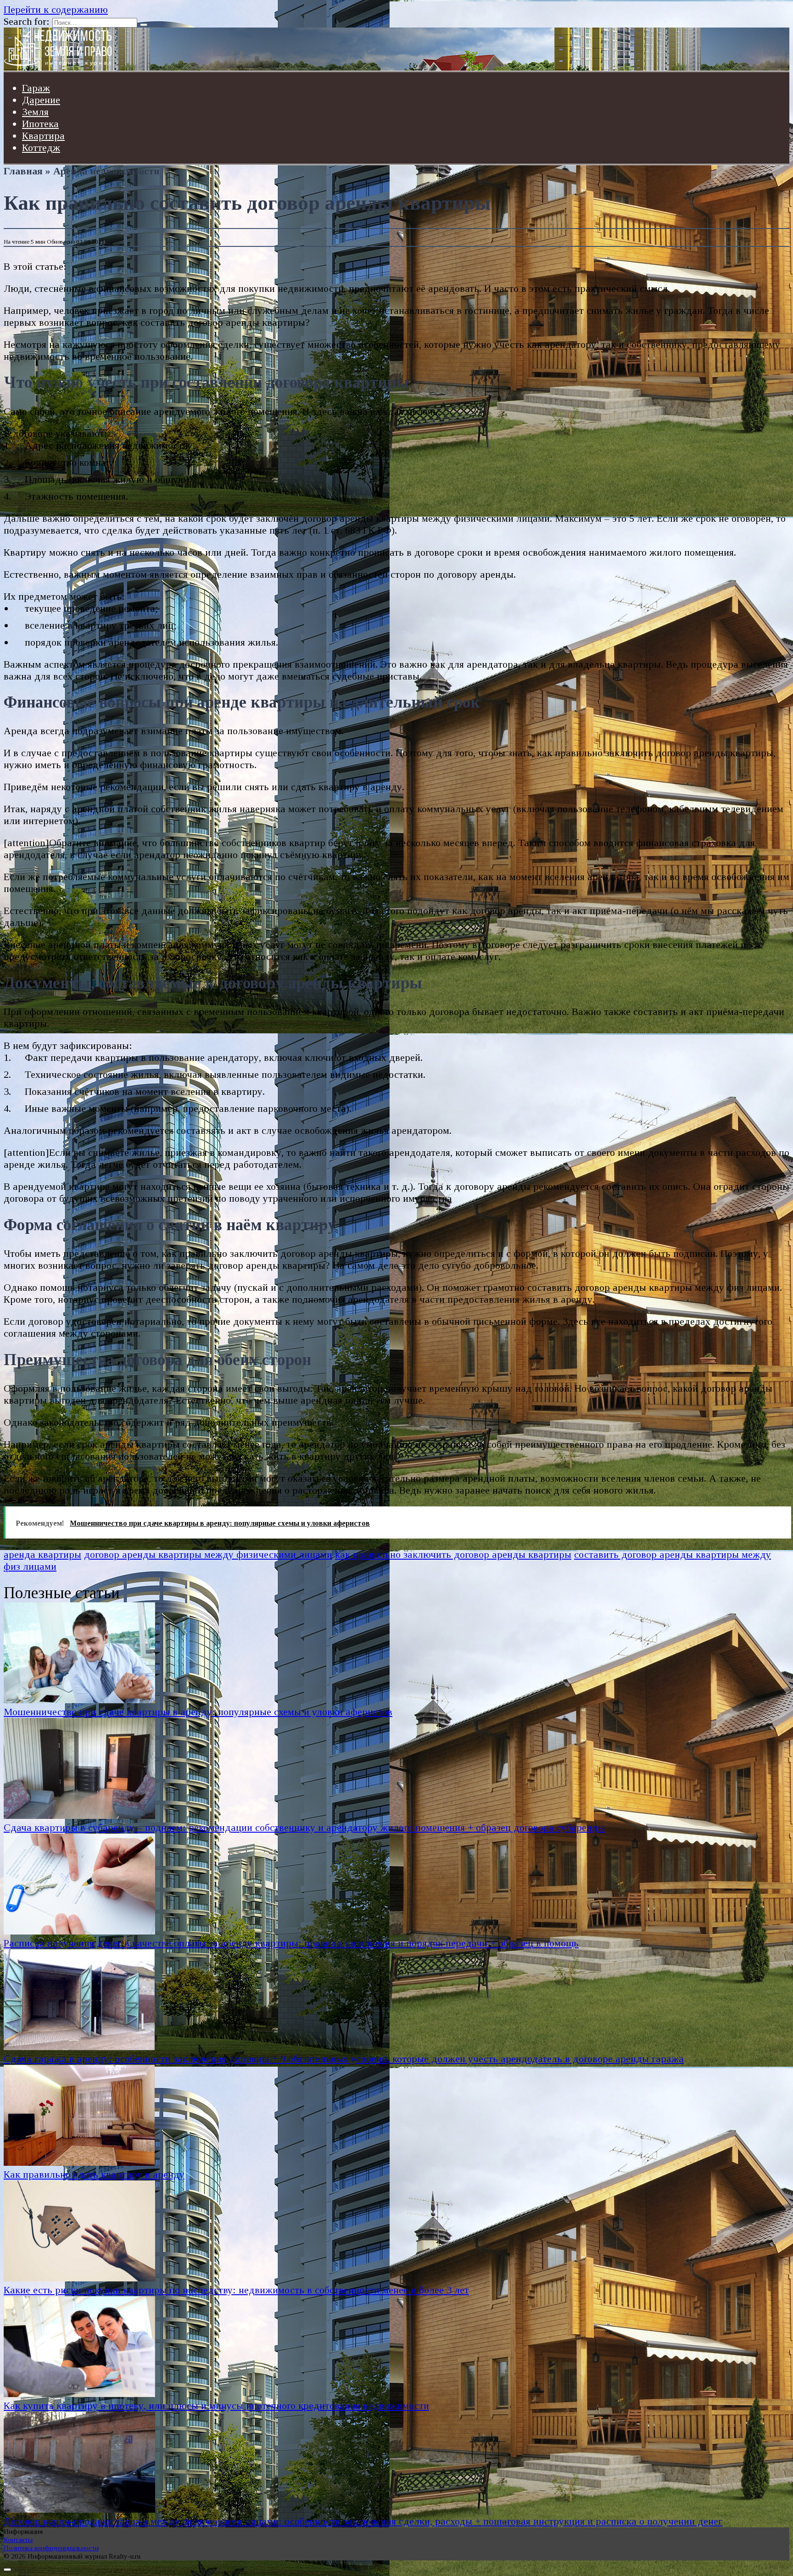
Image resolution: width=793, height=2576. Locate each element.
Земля (35, 112)
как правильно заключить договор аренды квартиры (453, 1554)
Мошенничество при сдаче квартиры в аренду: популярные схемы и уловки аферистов (198, 1712)
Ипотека (40, 124)
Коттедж (41, 148)
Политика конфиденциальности (51, 2548)
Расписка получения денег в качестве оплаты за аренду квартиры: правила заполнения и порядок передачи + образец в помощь (291, 1943)
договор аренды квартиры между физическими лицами (208, 1554)
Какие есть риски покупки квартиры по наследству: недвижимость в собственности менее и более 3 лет (236, 2290)
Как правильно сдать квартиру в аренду (94, 2174)
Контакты (18, 2540)
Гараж (36, 88)
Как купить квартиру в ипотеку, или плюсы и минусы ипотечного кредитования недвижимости (216, 2406)
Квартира (43, 136)
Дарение (41, 100)
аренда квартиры (42, 1554)
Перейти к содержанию (56, 9)
